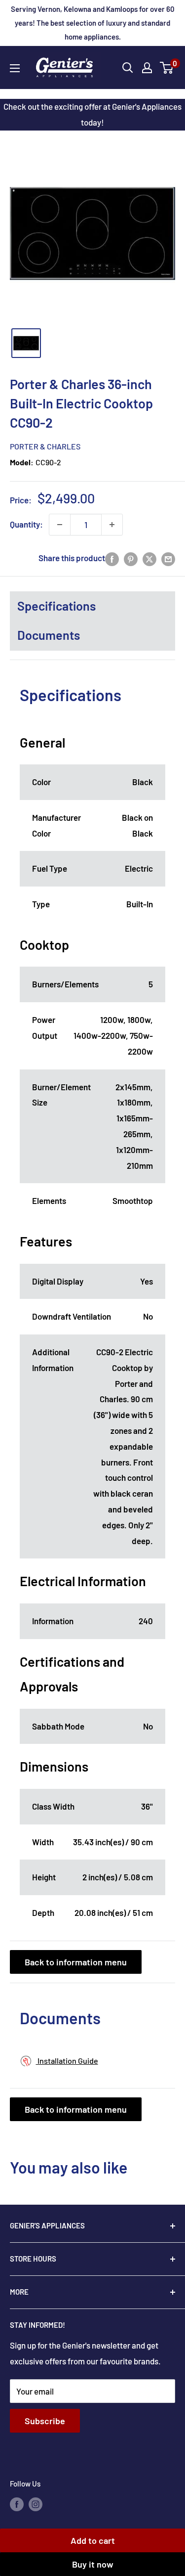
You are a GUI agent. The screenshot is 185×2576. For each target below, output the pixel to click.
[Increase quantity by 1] (112, 525)
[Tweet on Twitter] (149, 558)
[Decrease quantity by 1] (60, 525)
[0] (167, 68)
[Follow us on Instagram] (36, 2504)
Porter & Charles (45, 446)
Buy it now (93, 2564)
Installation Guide (67, 2061)
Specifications (56, 606)
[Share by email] (168, 558)
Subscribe (45, 2421)
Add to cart (93, 2540)
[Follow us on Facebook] (17, 2504)
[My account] (147, 68)
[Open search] (128, 68)
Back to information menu (76, 1962)
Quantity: (26, 524)
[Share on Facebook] (112, 558)
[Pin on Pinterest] (131, 558)
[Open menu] (15, 68)
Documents (49, 635)
